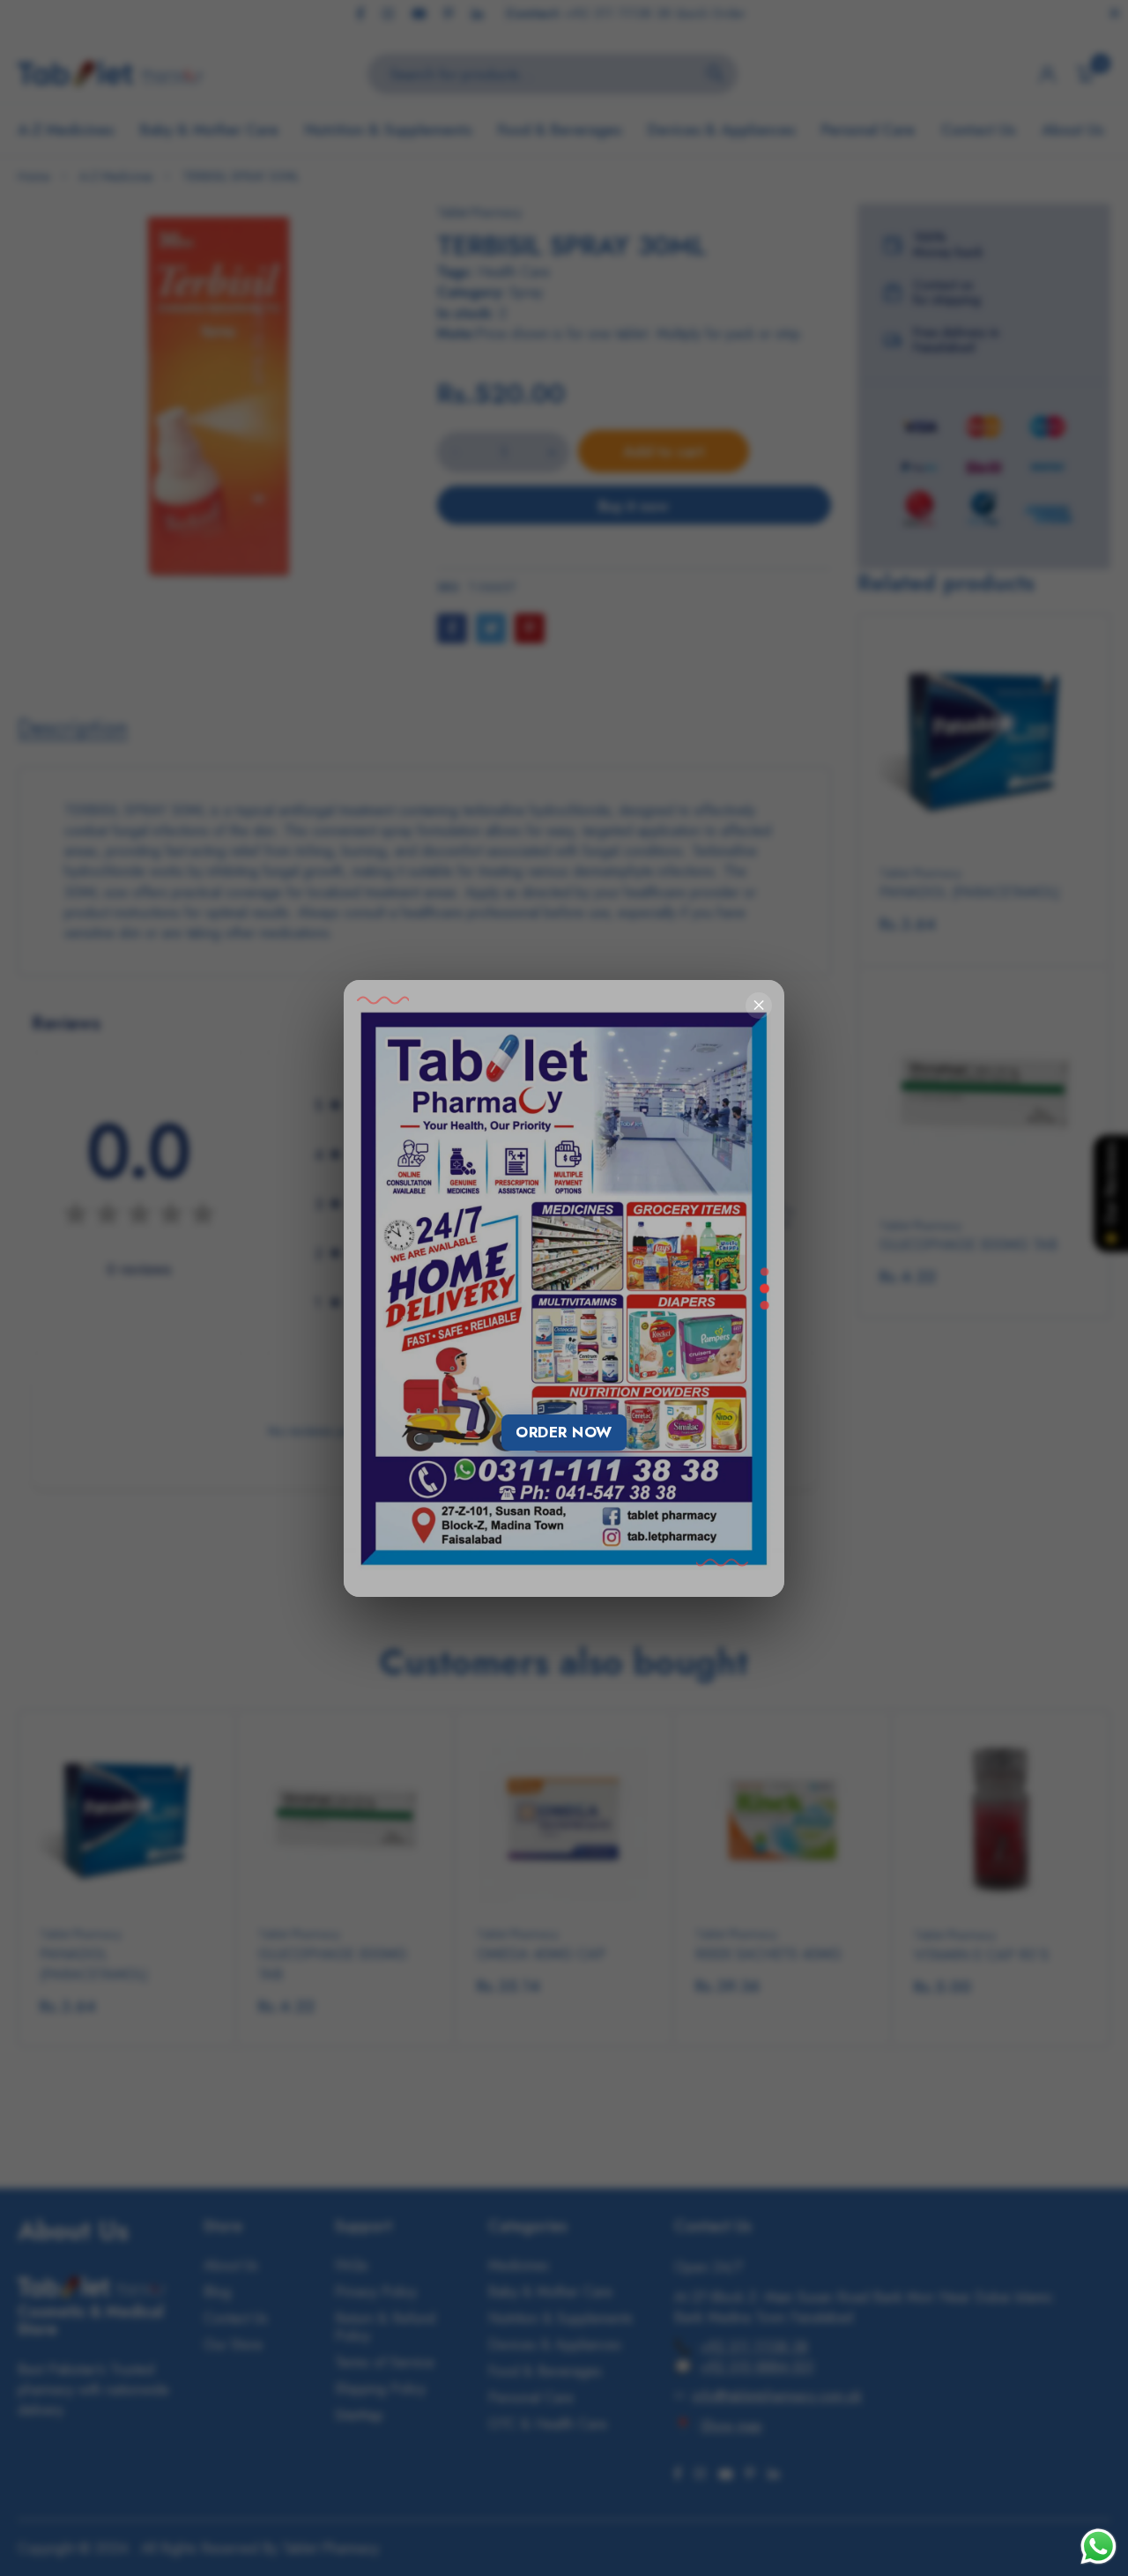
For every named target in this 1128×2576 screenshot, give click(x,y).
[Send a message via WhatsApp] (1098, 2546)
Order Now (564, 1432)
